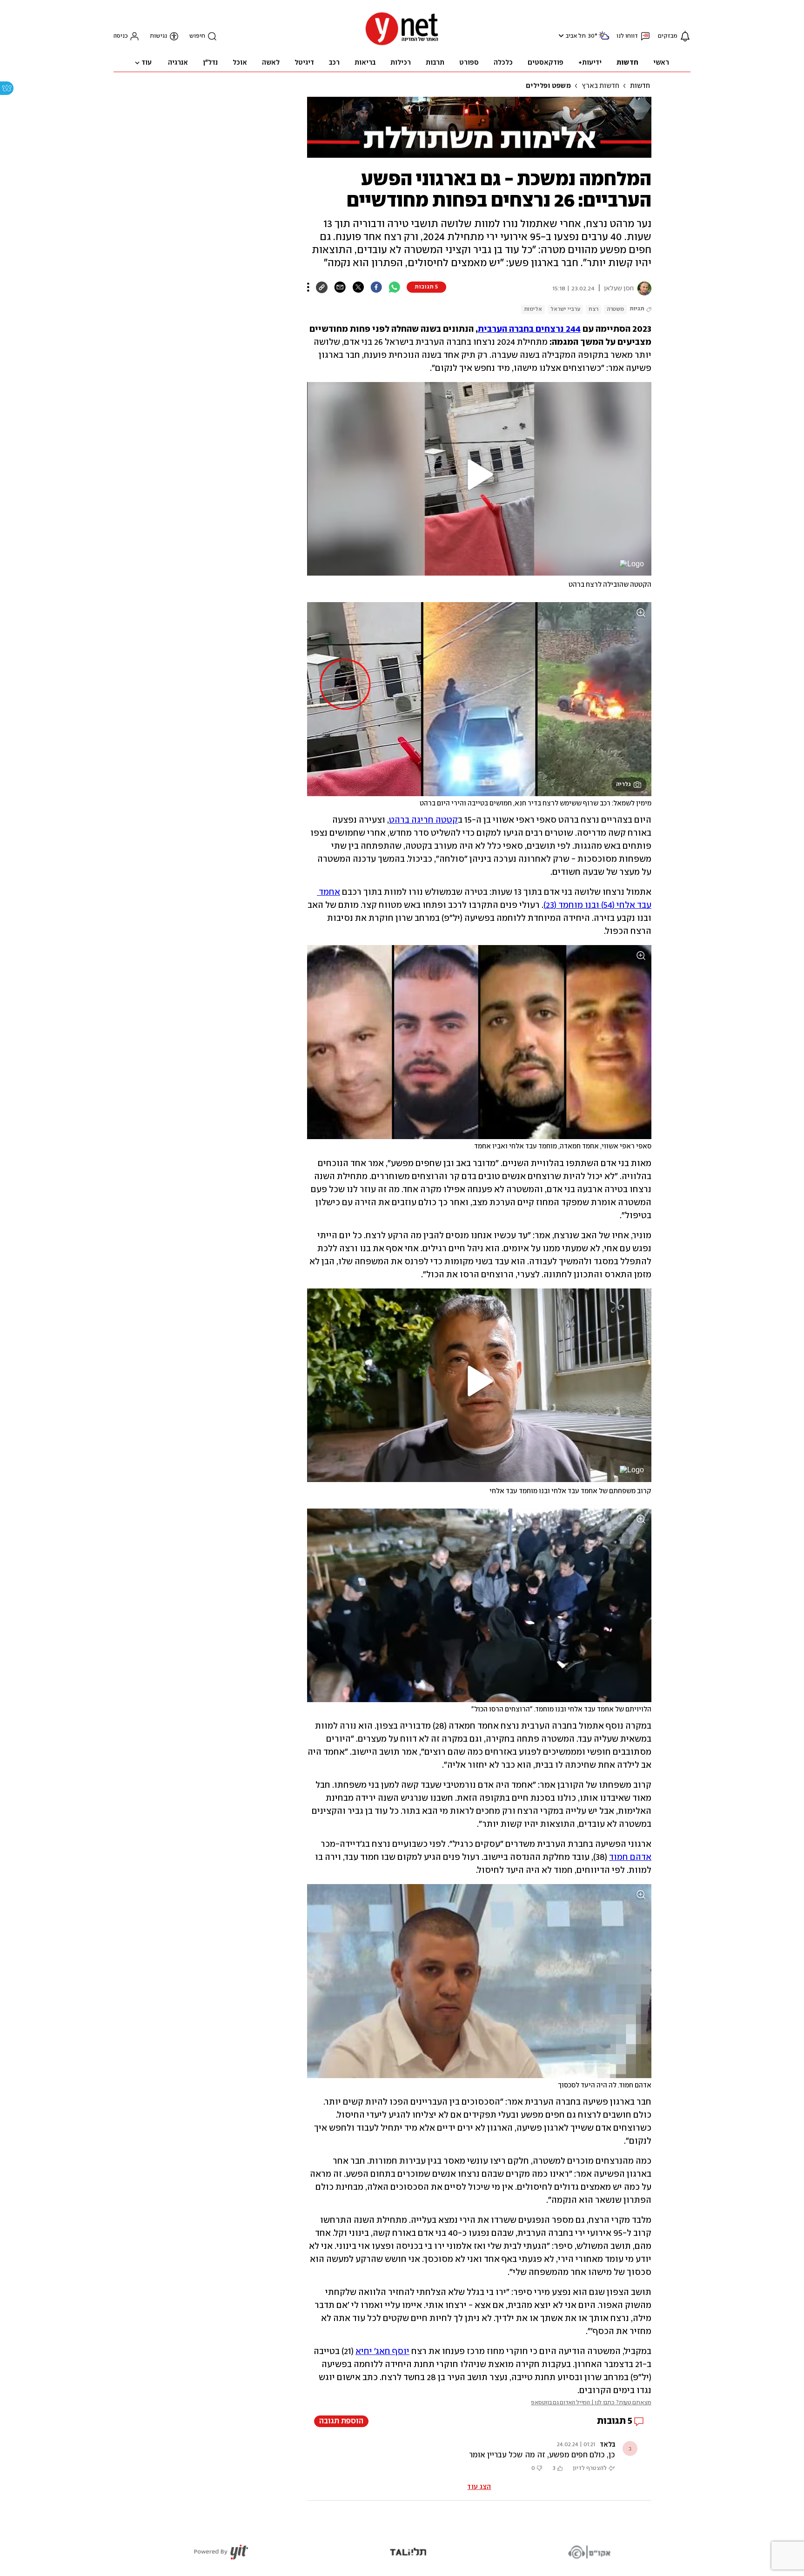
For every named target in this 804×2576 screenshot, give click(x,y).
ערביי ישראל (565, 309)
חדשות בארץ (600, 86)
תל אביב (576, 36)
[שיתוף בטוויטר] (358, 287)
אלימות (533, 309)
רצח (593, 309)
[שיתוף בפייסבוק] (376, 287)
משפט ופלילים (548, 86)
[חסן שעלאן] (643, 288)
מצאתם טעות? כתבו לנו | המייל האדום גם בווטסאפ (591, 2403)
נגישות (158, 36)
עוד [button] (147, 63)
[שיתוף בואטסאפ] (394, 287)
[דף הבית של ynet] (402, 44)
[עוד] (308, 287)
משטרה (615, 309)
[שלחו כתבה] (340, 287)
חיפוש (197, 36)
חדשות (640, 86)
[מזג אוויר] (604, 39)
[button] (560, 36)
